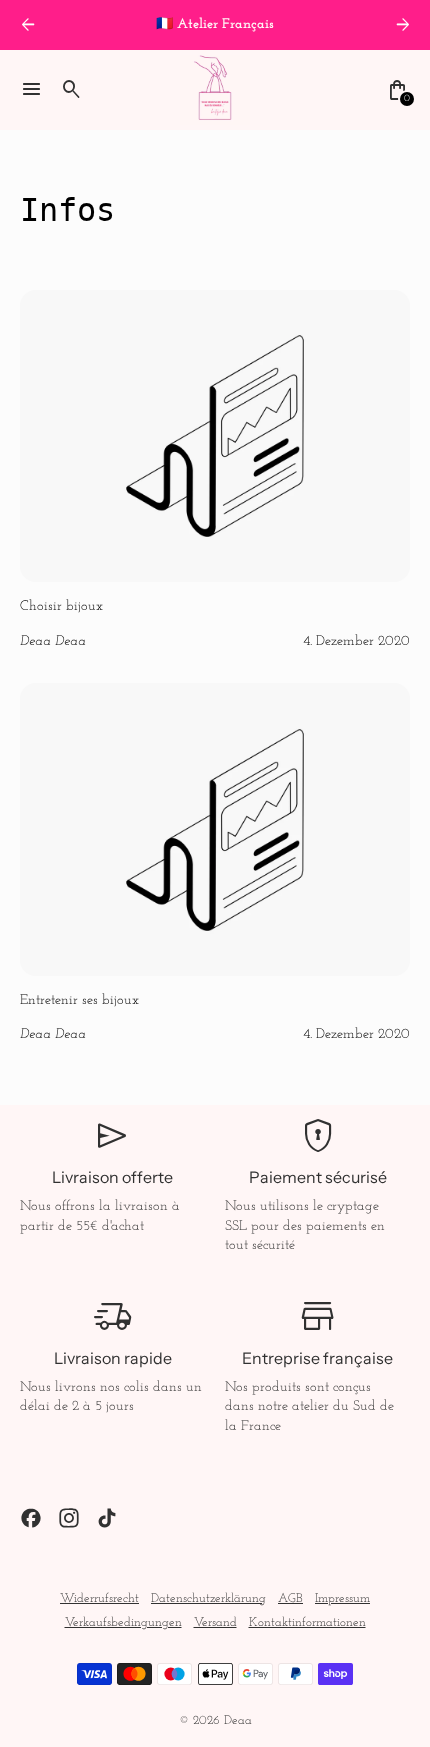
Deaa (238, 1721)
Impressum (342, 1599)
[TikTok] (107, 1518)
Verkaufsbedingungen (123, 1623)
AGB (290, 1599)
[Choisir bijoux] (215, 471)
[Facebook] (31, 1518)
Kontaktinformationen (307, 1623)
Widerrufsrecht (99, 1599)
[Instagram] (69, 1518)
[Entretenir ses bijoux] (215, 864)
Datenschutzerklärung (208, 1599)
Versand (215, 1623)
